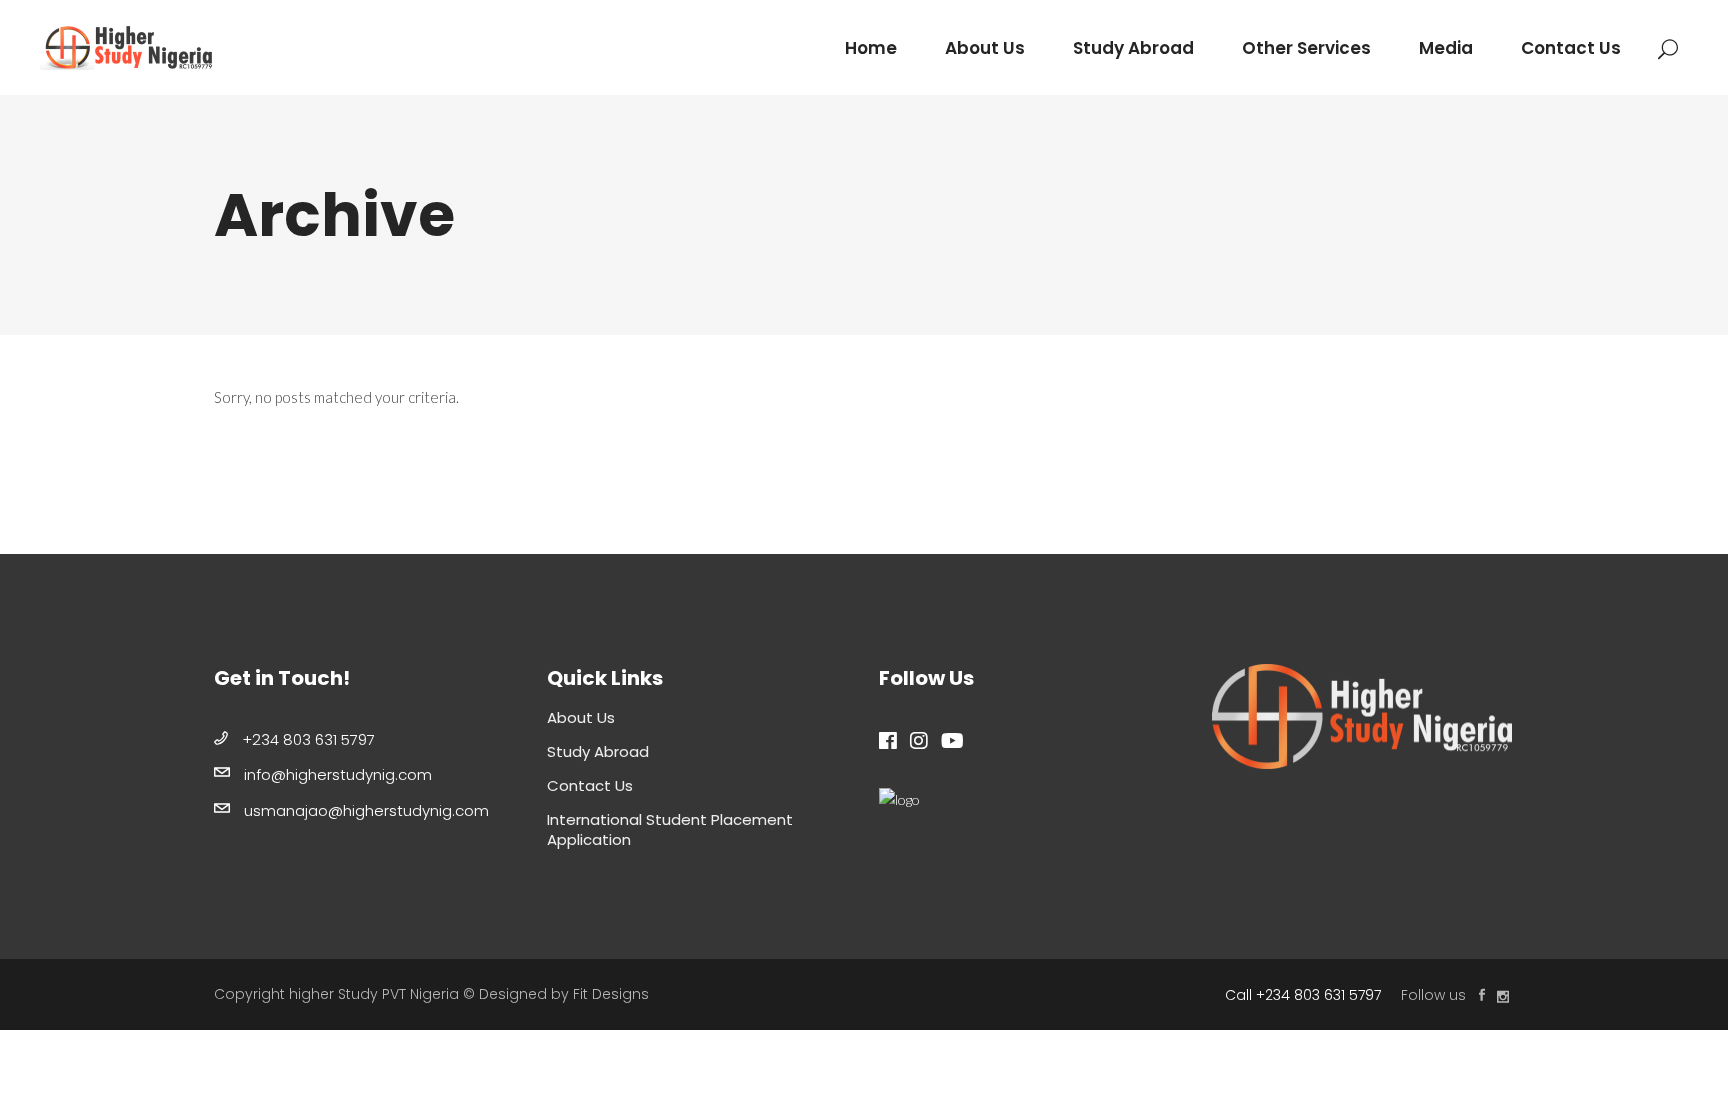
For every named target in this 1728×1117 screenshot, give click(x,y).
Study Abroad (598, 751)
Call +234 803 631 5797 (1303, 995)
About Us (581, 717)
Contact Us (590, 785)
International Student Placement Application (670, 829)
